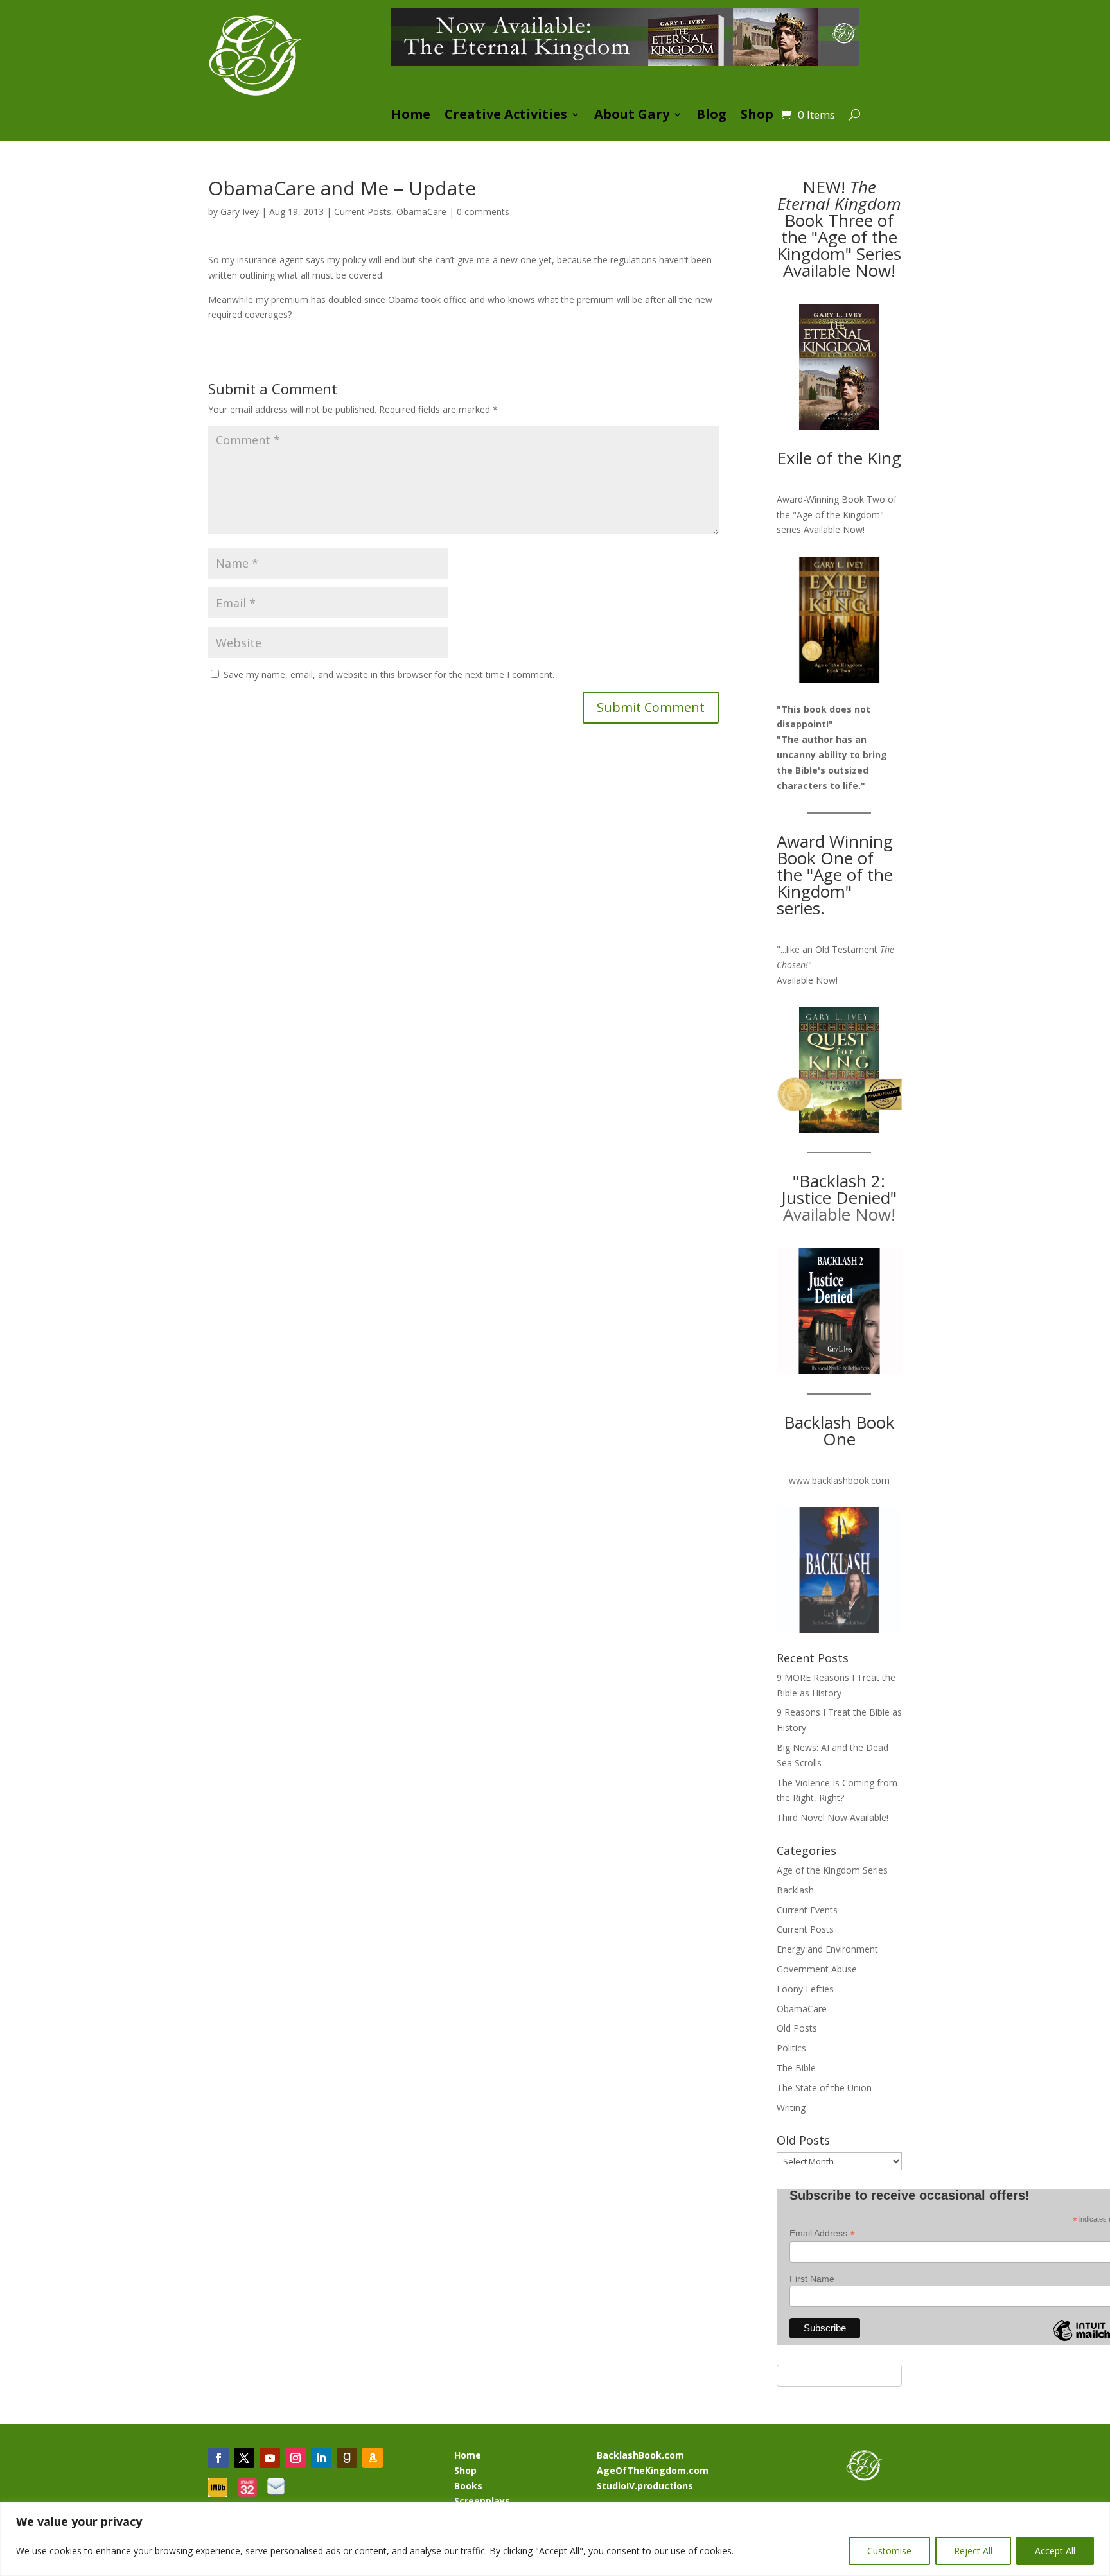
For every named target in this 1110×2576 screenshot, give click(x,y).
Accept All (1055, 2551)
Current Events (807, 1910)
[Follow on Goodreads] (347, 2458)
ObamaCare (421, 212)
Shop (757, 116)
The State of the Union (824, 2088)
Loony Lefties (805, 1989)
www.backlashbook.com (839, 1480)
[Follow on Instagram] (295, 2458)
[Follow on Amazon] (373, 2458)
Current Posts (363, 212)
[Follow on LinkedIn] (321, 2458)
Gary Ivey (240, 212)
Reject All (973, 2551)
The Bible (796, 2068)
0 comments (483, 212)
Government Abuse (817, 1969)
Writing (791, 2108)
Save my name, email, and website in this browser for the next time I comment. (389, 674)
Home (411, 116)
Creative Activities (506, 116)
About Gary (632, 116)
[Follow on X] (244, 2458)
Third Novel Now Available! (833, 1817)
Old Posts (797, 2028)
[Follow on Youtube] (270, 2458)
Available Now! (834, 529)
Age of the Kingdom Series (832, 1870)
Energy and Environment (827, 1949)
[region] (555, 2539)
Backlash (795, 1890)
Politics (791, 2048)
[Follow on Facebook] (218, 2458)
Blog (711, 116)
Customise (889, 2551)
